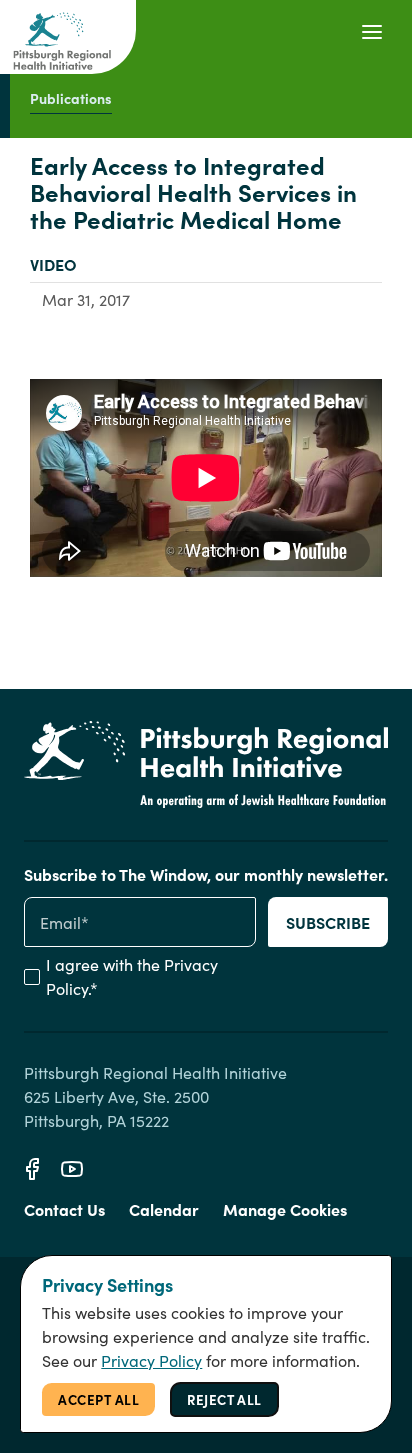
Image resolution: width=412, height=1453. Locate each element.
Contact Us (64, 1209)
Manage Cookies (285, 1209)
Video (53, 264)
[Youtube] (72, 1169)
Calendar (164, 1209)
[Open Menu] (372, 32)
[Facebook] (32, 1169)
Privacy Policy (151, 1360)
